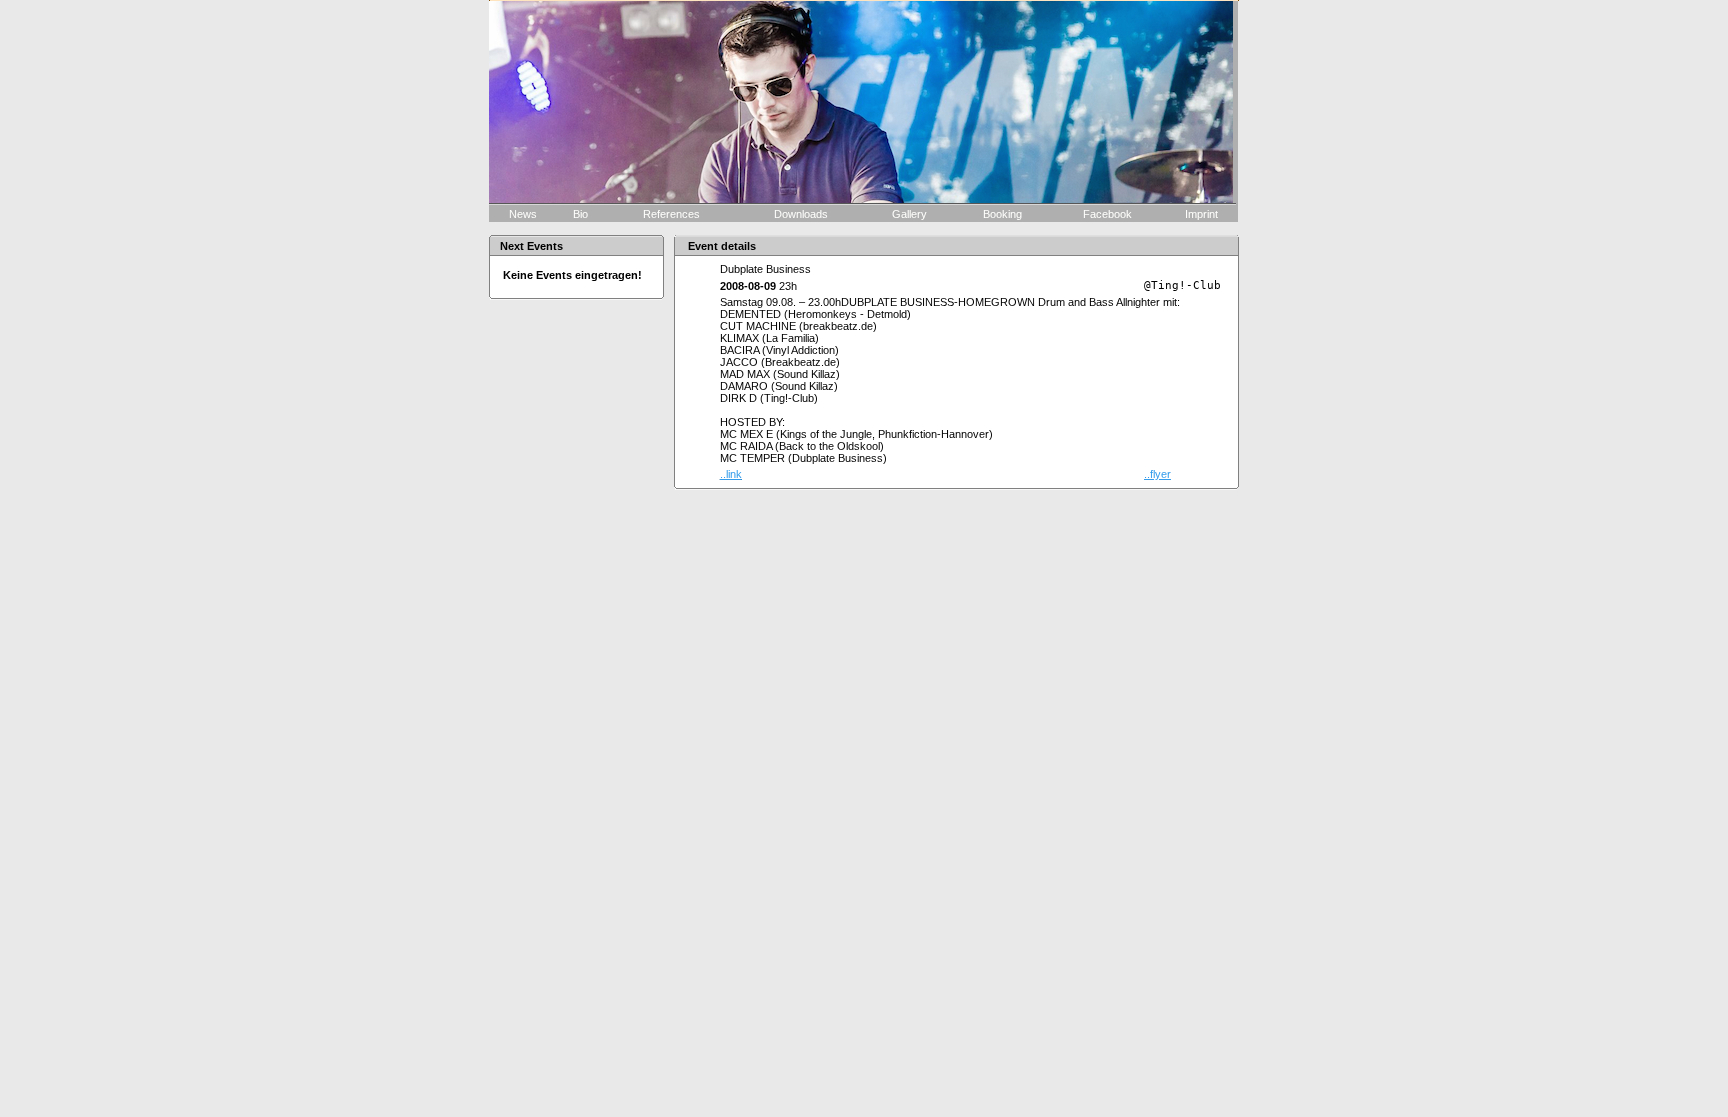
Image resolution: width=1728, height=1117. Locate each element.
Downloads (802, 214)
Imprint (1200, 214)
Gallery (911, 214)
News (523, 214)
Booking (1004, 214)
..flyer (1157, 474)
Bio (582, 214)
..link (731, 474)
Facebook (1107, 214)
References (673, 214)
